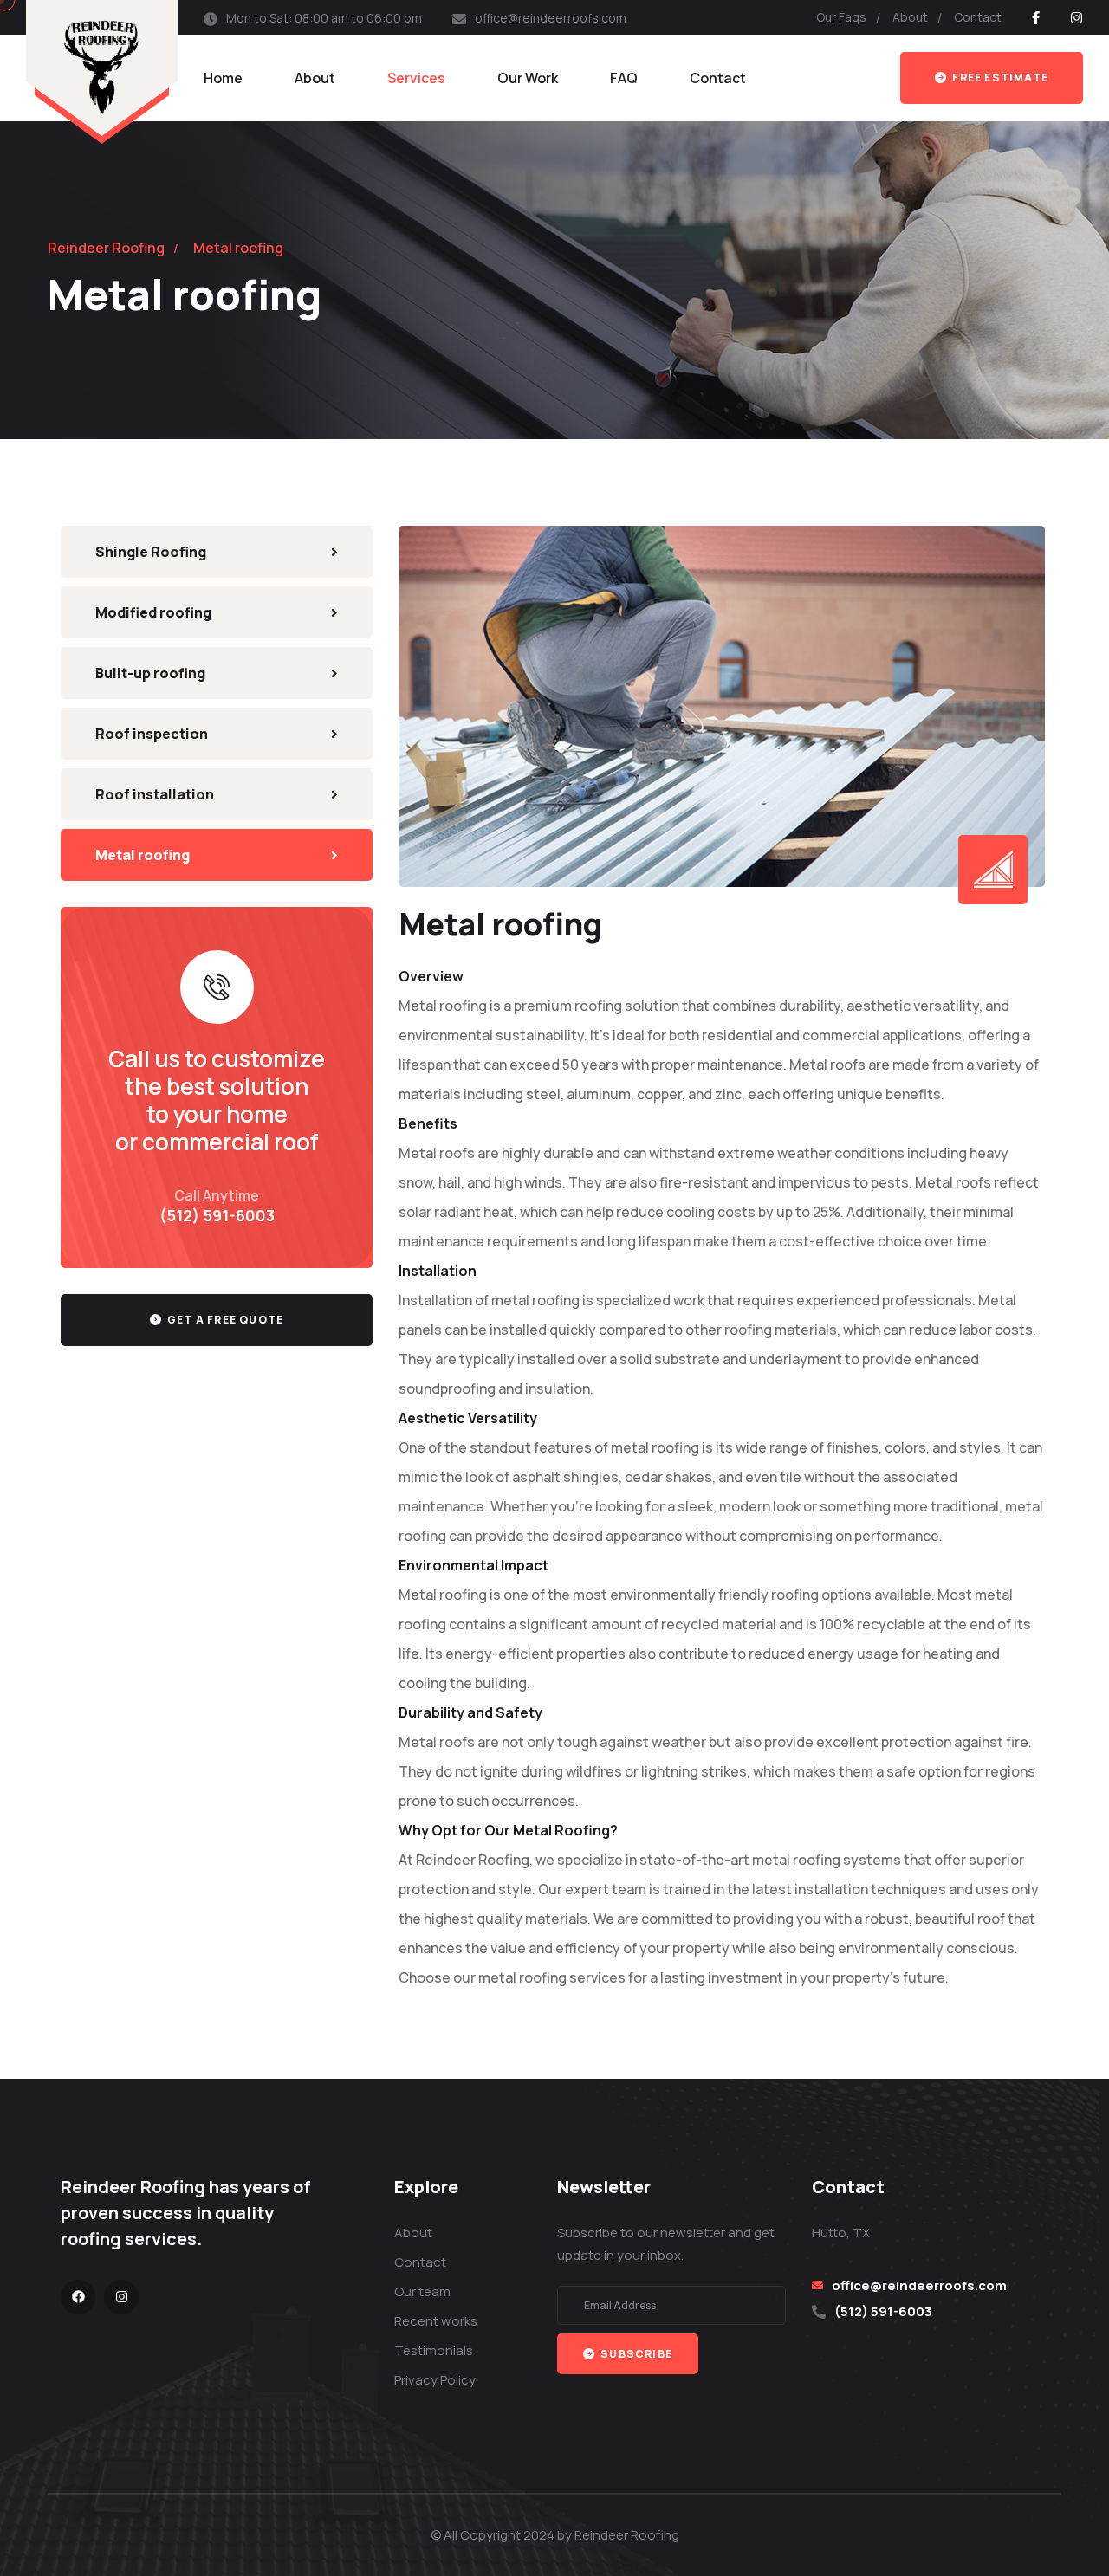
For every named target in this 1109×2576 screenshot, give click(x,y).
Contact (978, 17)
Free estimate (999, 78)
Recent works (436, 2321)
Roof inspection (152, 734)
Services (416, 78)
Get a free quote (224, 1320)
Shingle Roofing (151, 552)
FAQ (624, 78)
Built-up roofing (150, 673)
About (910, 17)
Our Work (528, 78)
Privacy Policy (435, 2380)
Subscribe (635, 2354)
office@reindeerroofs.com (551, 18)
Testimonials (434, 2350)
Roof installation (155, 794)
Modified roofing (153, 612)
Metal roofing (143, 855)
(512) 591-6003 (217, 1215)
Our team (422, 2291)
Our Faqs (841, 17)
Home (223, 78)
